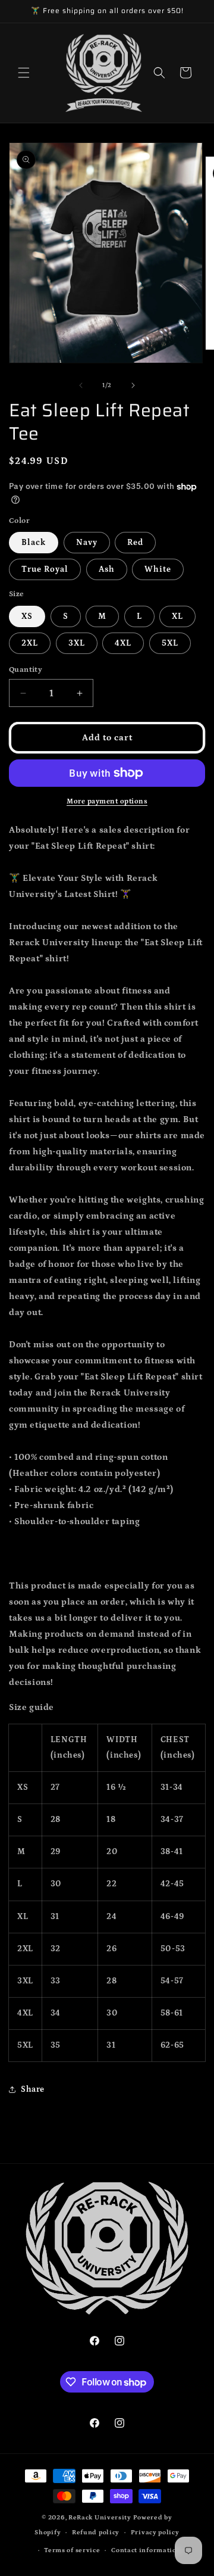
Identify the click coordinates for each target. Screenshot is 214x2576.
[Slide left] (81, 385)
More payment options (107, 801)
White (158, 569)
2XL (30, 643)
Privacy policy (155, 2533)
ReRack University (100, 2518)
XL (177, 616)
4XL (123, 643)
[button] (24, 73)
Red (135, 543)
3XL (77, 643)
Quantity (26, 670)
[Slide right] (133, 385)
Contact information (146, 2550)
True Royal (45, 569)
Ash (107, 569)
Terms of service (72, 2550)
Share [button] (33, 2089)
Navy (87, 543)
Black (34, 543)
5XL (170, 643)
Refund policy (96, 2533)
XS (27, 616)
